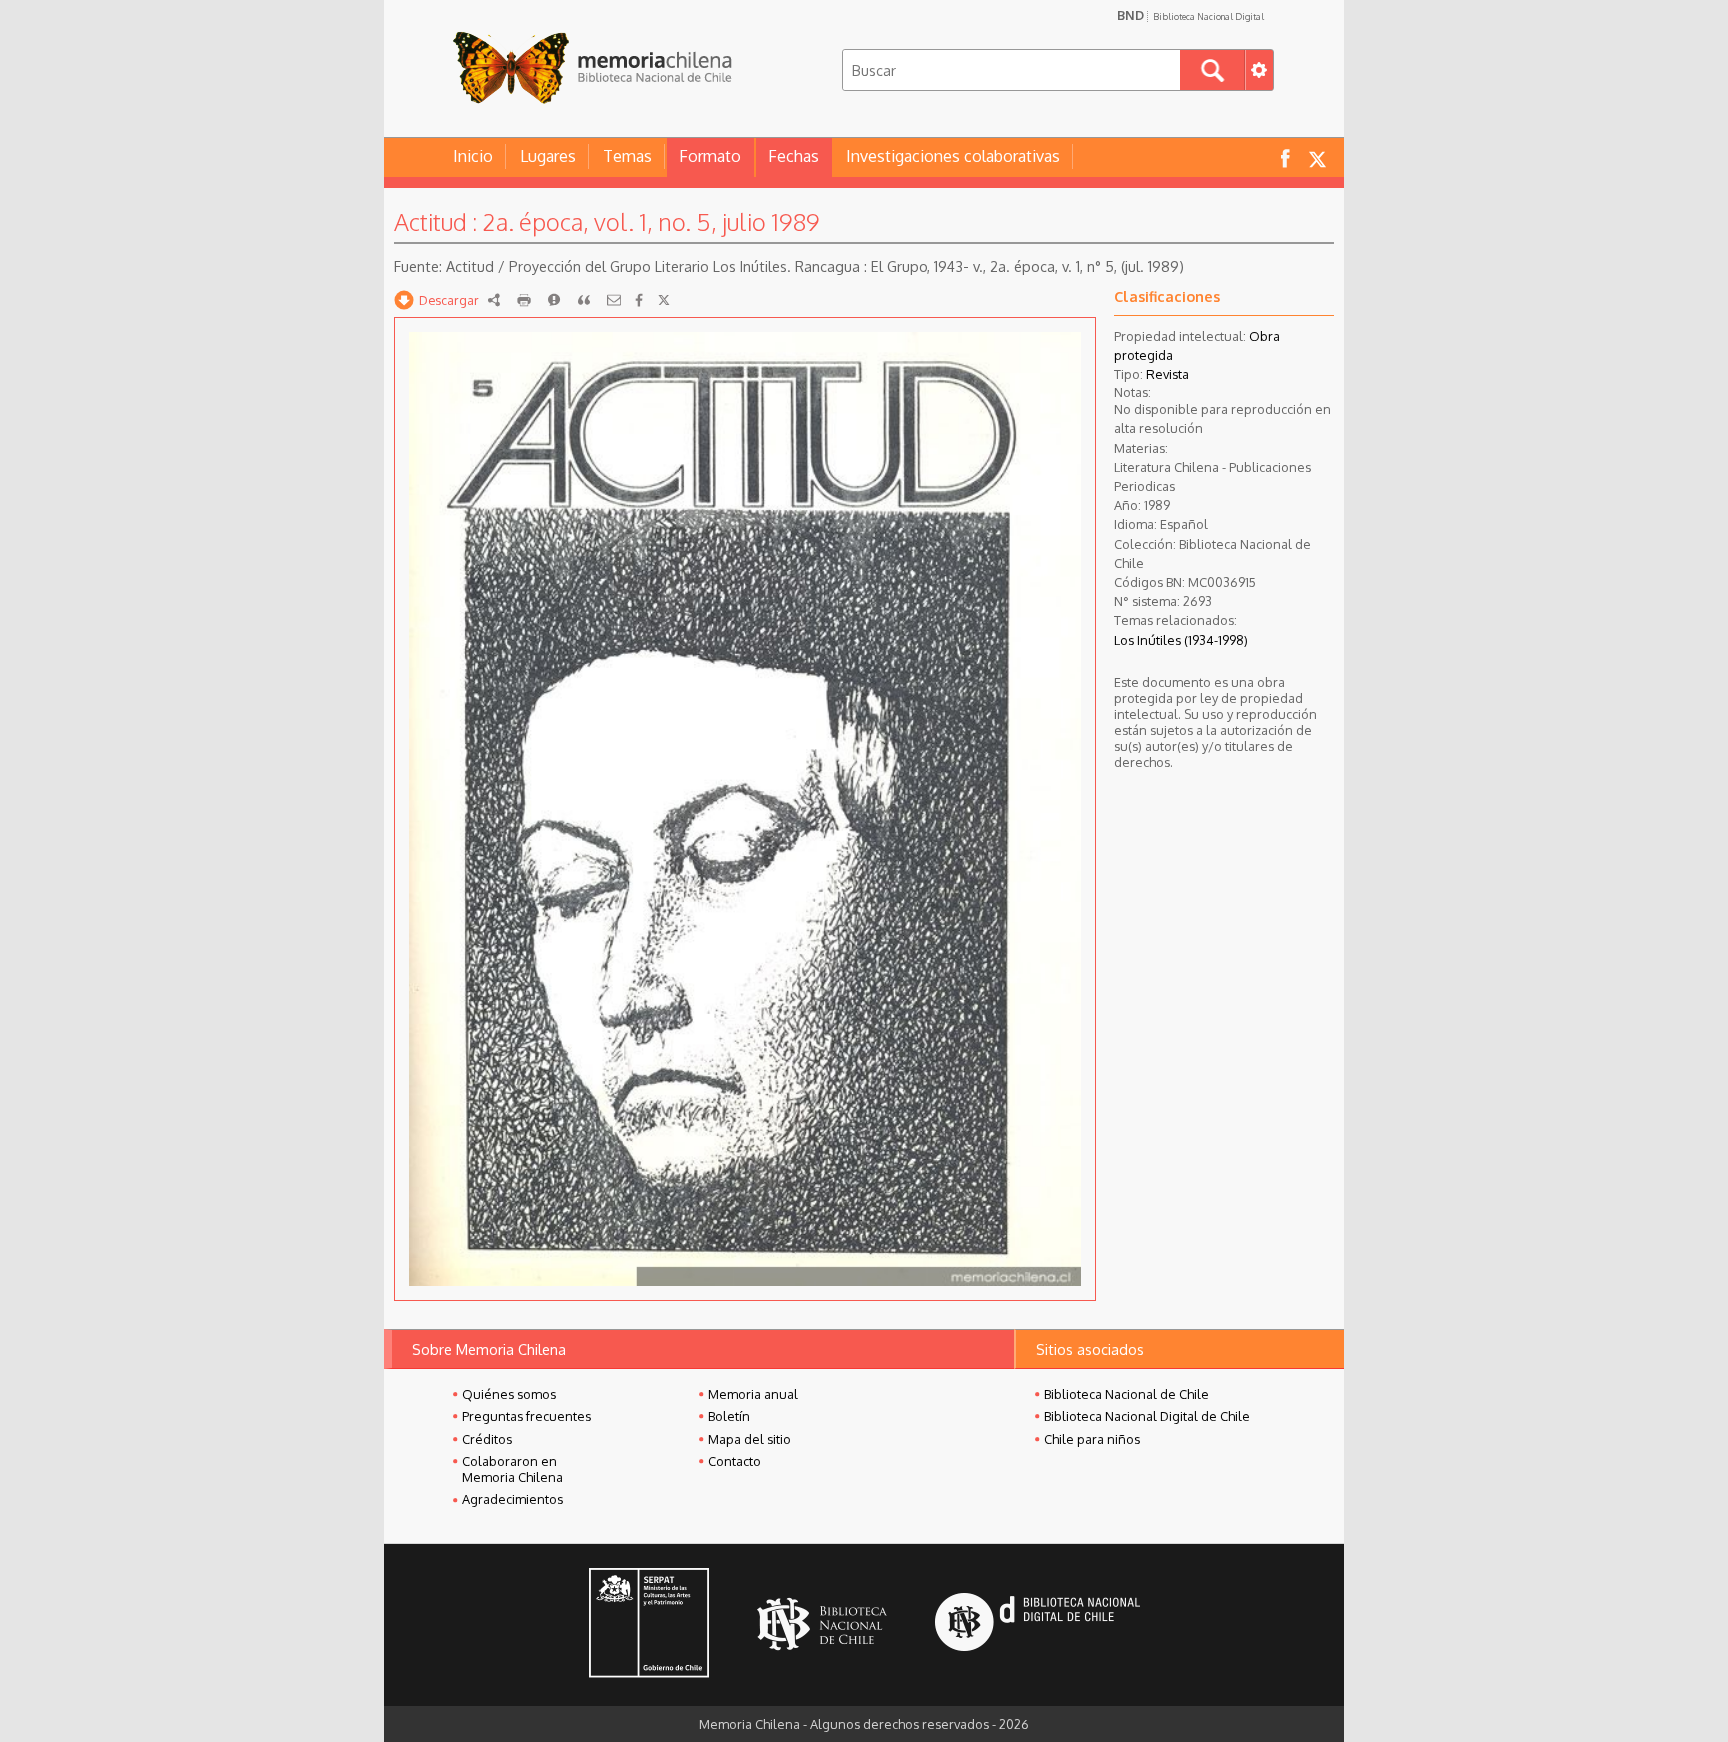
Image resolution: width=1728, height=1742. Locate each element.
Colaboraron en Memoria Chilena (512, 1469)
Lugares (548, 156)
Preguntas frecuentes (526, 1416)
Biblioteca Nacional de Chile (1126, 1394)
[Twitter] (664, 300)
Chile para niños (1092, 1439)
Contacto (734, 1461)
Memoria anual (753, 1394)
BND (1190, 15)
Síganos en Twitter (1317, 157)
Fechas (793, 156)
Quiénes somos (509, 1394)
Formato (710, 156)
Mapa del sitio (749, 1439)
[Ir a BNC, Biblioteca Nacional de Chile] (822, 1624)
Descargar (449, 300)
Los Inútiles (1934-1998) (1181, 640)
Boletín (729, 1416)
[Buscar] (1212, 70)
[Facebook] (639, 300)
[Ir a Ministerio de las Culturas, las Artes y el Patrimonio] (649, 1625)
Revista (1167, 374)
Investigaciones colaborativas (953, 156)
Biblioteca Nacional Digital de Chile (1147, 1416)
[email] (614, 300)
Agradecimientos (512, 1499)
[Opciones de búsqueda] (1259, 70)
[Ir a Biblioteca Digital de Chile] (1037, 1624)
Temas (627, 156)
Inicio (473, 156)
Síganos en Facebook (1285, 157)
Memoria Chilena (592, 67)
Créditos (487, 1439)
